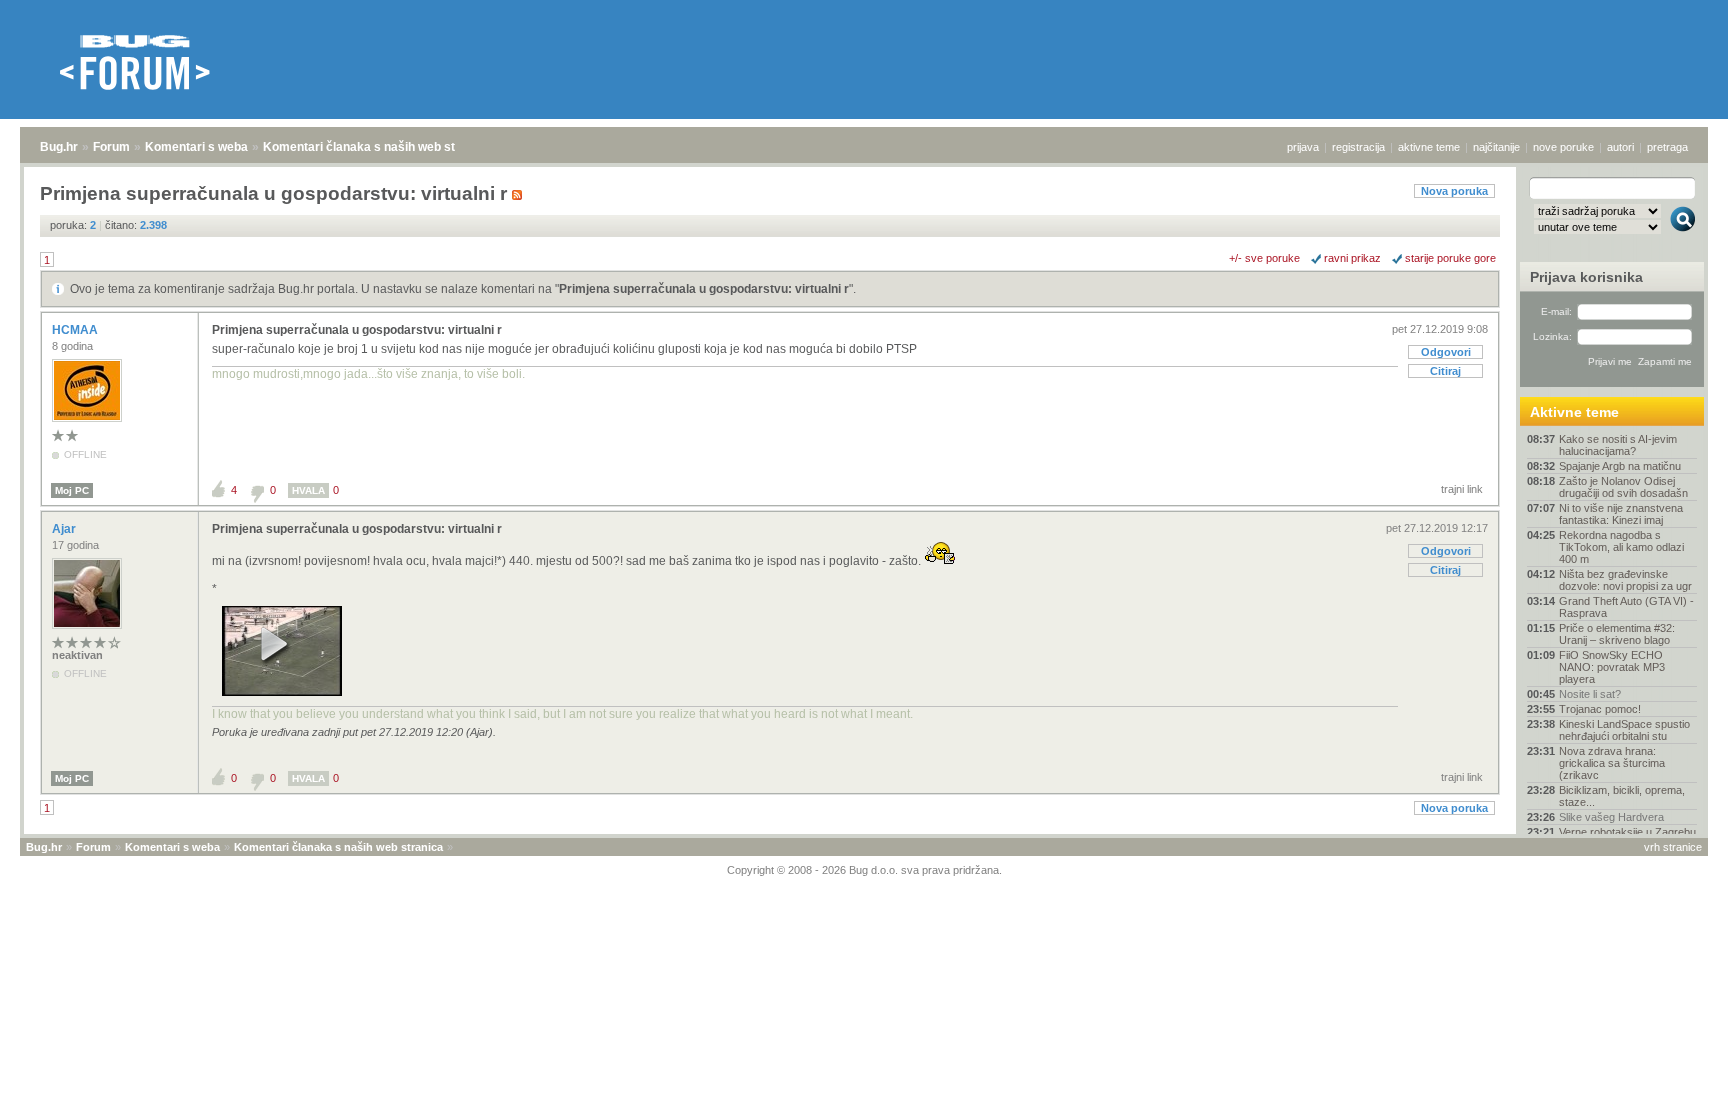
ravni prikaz (1352, 258)
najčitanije (1496, 147)
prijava (1303, 147)
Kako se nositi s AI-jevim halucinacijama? (1618, 445)
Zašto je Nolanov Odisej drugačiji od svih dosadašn (1623, 487)
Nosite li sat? (1590, 694)
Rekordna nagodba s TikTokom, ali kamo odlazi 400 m (1621, 547)
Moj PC (72, 490)
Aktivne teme (1574, 412)
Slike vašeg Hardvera (1611, 817)
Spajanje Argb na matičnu (1620, 466)
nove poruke (1563, 147)
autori (1620, 147)
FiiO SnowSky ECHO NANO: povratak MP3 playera (1612, 667)
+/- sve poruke (1264, 258)
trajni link (1462, 489)
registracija (1358, 147)
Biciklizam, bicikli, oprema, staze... (1622, 796)
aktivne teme (1429, 147)
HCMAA (76, 330)
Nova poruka (1454, 191)
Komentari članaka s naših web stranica (377, 147)
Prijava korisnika (1586, 277)
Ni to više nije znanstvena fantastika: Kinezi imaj (1621, 514)
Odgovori (1446, 352)
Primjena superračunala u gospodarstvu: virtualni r (704, 289)
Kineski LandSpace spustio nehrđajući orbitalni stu (1624, 730)
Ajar (65, 529)
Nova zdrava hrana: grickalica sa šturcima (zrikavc (1612, 763)
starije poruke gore (1450, 258)
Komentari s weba (196, 147)
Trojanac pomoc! (1600, 709)
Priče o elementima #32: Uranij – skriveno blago (1617, 634)
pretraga (1667, 147)
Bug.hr (59, 147)
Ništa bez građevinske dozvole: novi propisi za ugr (1625, 580)
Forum (111, 147)
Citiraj (1445, 371)
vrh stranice (1673, 847)
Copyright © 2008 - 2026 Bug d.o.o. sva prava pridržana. (864, 870)
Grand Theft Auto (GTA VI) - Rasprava (1626, 607)
